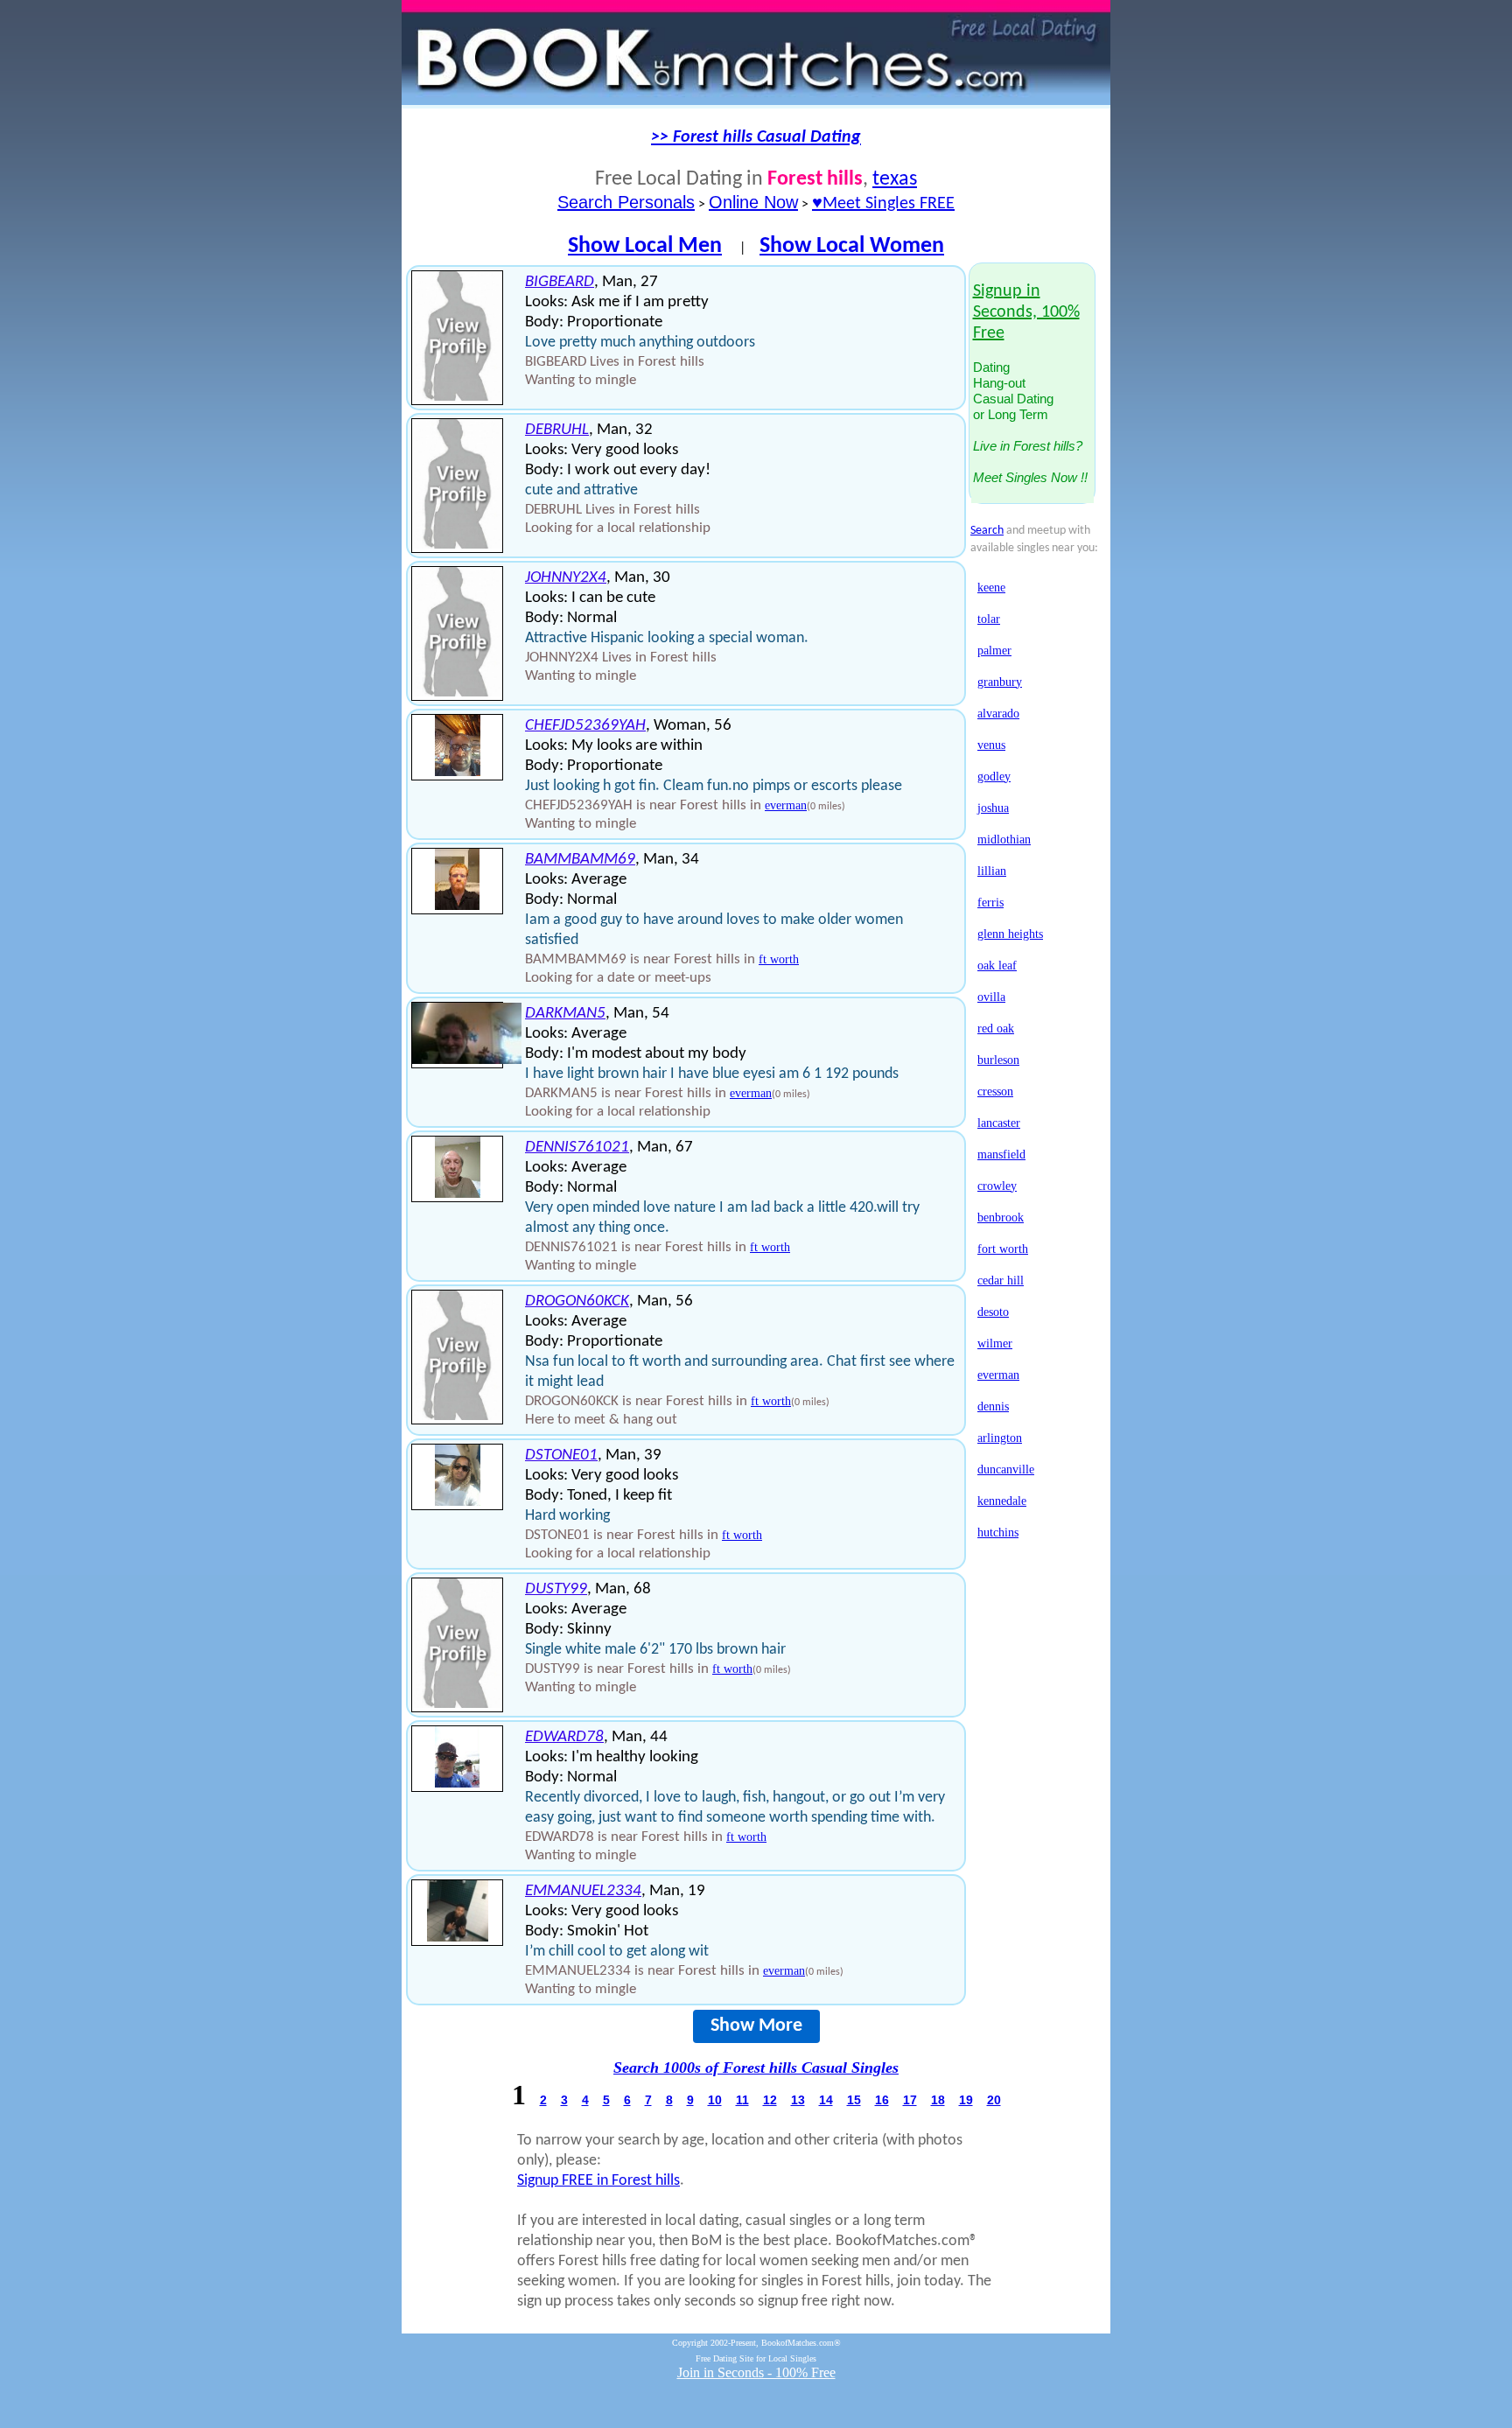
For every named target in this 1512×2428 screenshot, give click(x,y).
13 (798, 2100)
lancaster (999, 1123)
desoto (993, 1312)
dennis (993, 1406)
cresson (995, 1092)
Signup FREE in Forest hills (598, 2181)
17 (910, 2100)
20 (994, 2100)
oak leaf (997, 966)
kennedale (1002, 1501)
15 (854, 2100)
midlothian (1004, 840)
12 (770, 2100)
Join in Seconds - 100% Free (756, 2372)
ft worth (779, 959)
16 (882, 2100)
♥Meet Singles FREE (883, 204)
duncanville (1006, 1469)
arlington (1000, 1438)
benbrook (1001, 1217)
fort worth (1003, 1249)
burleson (998, 1060)
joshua (993, 808)
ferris (990, 903)
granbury (1000, 682)
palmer (994, 651)
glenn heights (1010, 934)
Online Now (753, 202)
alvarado (998, 714)
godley (994, 777)
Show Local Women (852, 246)
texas (895, 179)
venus (991, 745)
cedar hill (1001, 1280)
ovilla (991, 997)
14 (826, 2100)
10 (715, 2100)
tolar (989, 619)
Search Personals (626, 202)
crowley (997, 1186)
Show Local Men (645, 246)
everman (786, 805)
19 (966, 2100)
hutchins (998, 1532)
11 (742, 2100)
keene (991, 588)
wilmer (995, 1343)
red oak (996, 1029)
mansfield (1001, 1155)
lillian (992, 871)
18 (938, 2100)
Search (987, 531)
